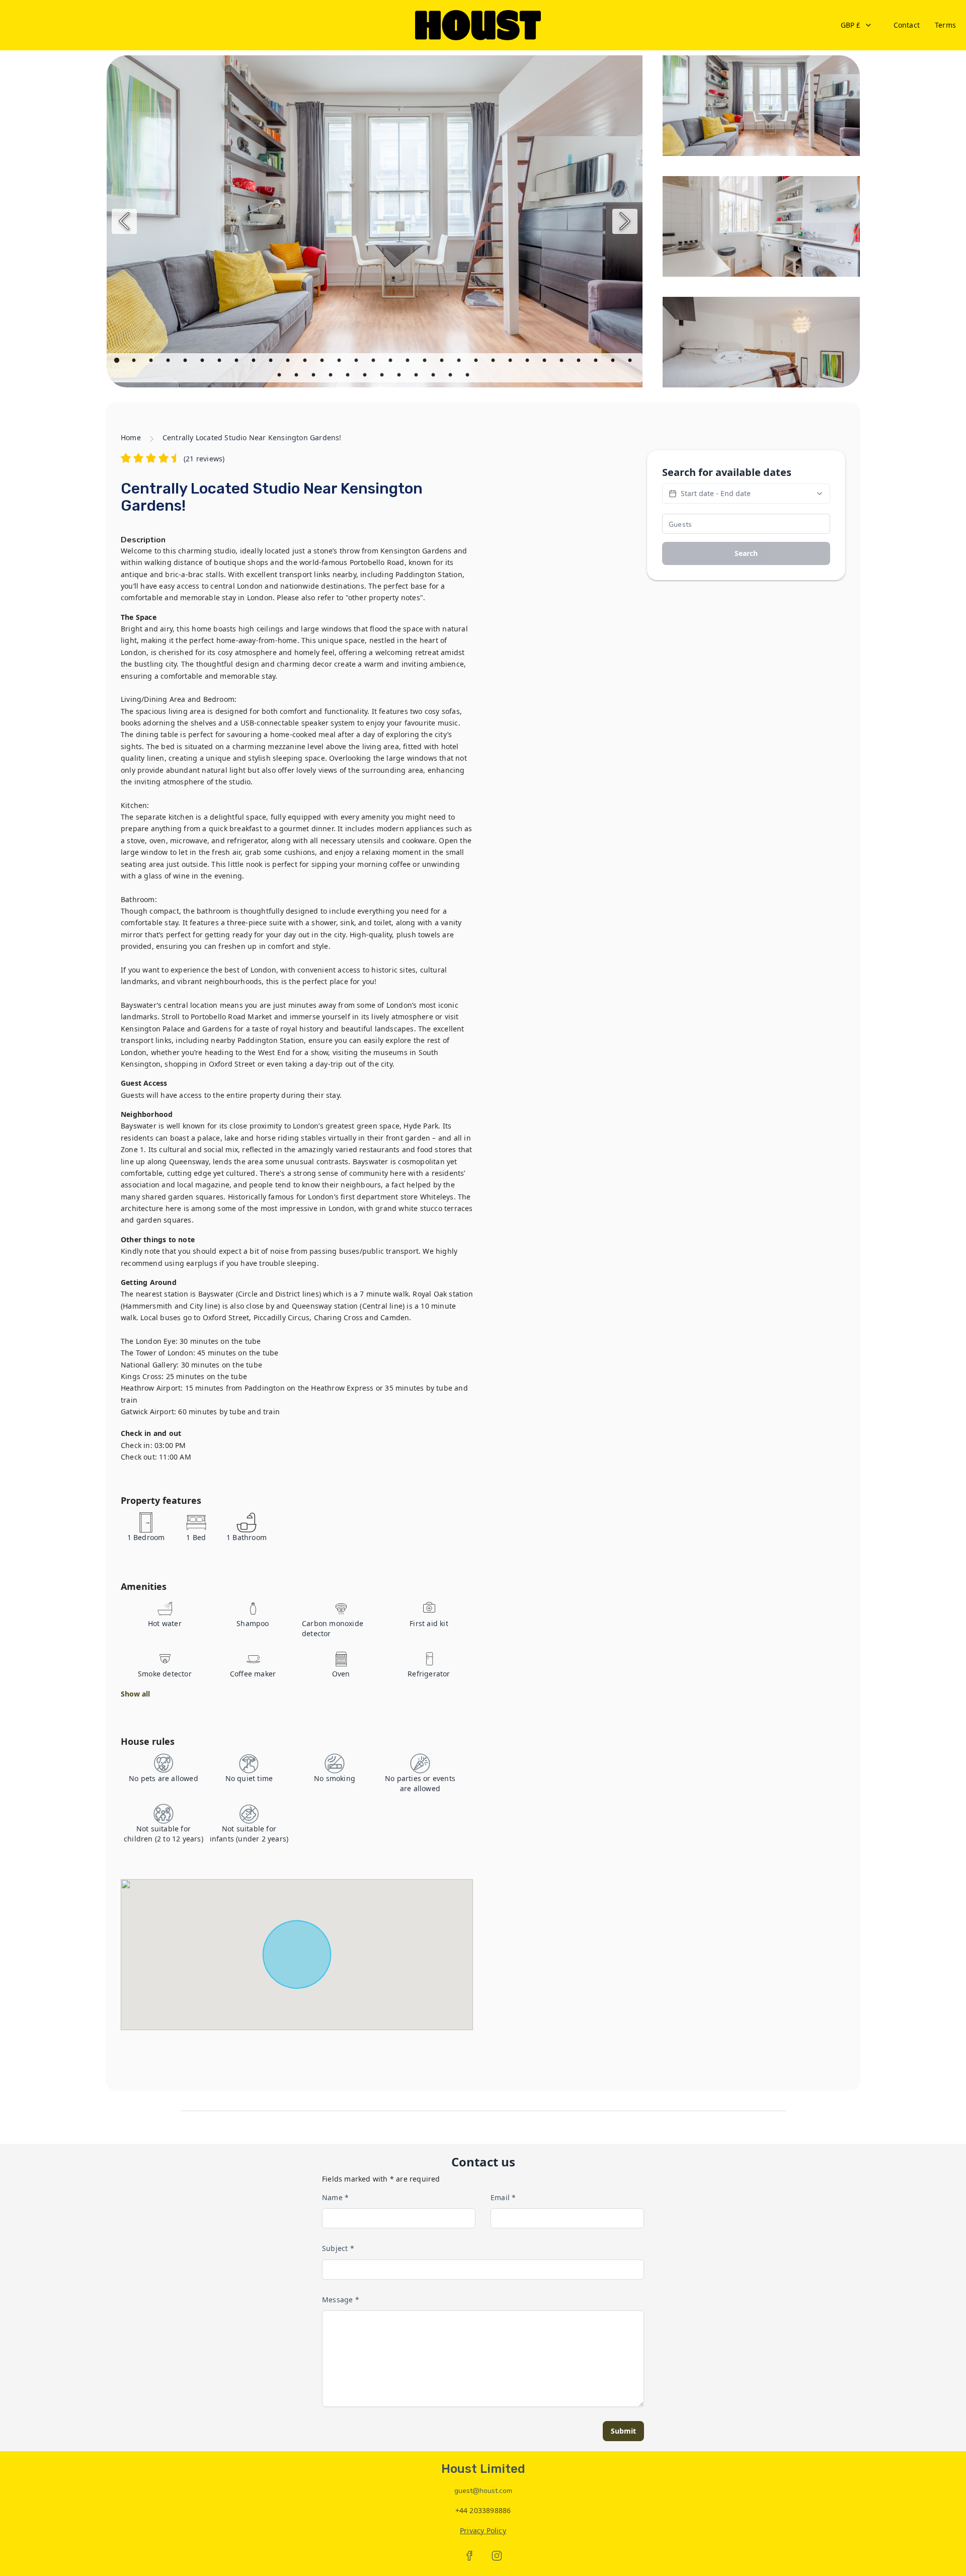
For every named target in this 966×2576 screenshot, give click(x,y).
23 (494, 362)
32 (280, 376)
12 (306, 362)
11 (289, 362)
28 (580, 362)
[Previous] (124, 221)
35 (332, 376)
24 (511, 362)
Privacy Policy (483, 2530)
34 (314, 376)
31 (631, 362)
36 (349, 376)
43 (468, 376)
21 (460, 362)
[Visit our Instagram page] (497, 2556)
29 (597, 362)
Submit (623, 2431)
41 (434, 376)
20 (443, 362)
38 (383, 376)
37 (366, 376)
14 (340, 362)
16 (374, 362)
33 (297, 376)
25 (528, 362)
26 (545, 362)
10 (272, 362)
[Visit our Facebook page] (469, 2556)
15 (357, 362)
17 (391, 362)
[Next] (625, 221)
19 (426, 362)
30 (614, 362)
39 (400, 376)
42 (451, 376)
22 (477, 362)
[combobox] (857, 25)
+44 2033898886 (483, 2510)
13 (323, 362)
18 (409, 362)
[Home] (478, 25)
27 (562, 362)
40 (417, 376)
